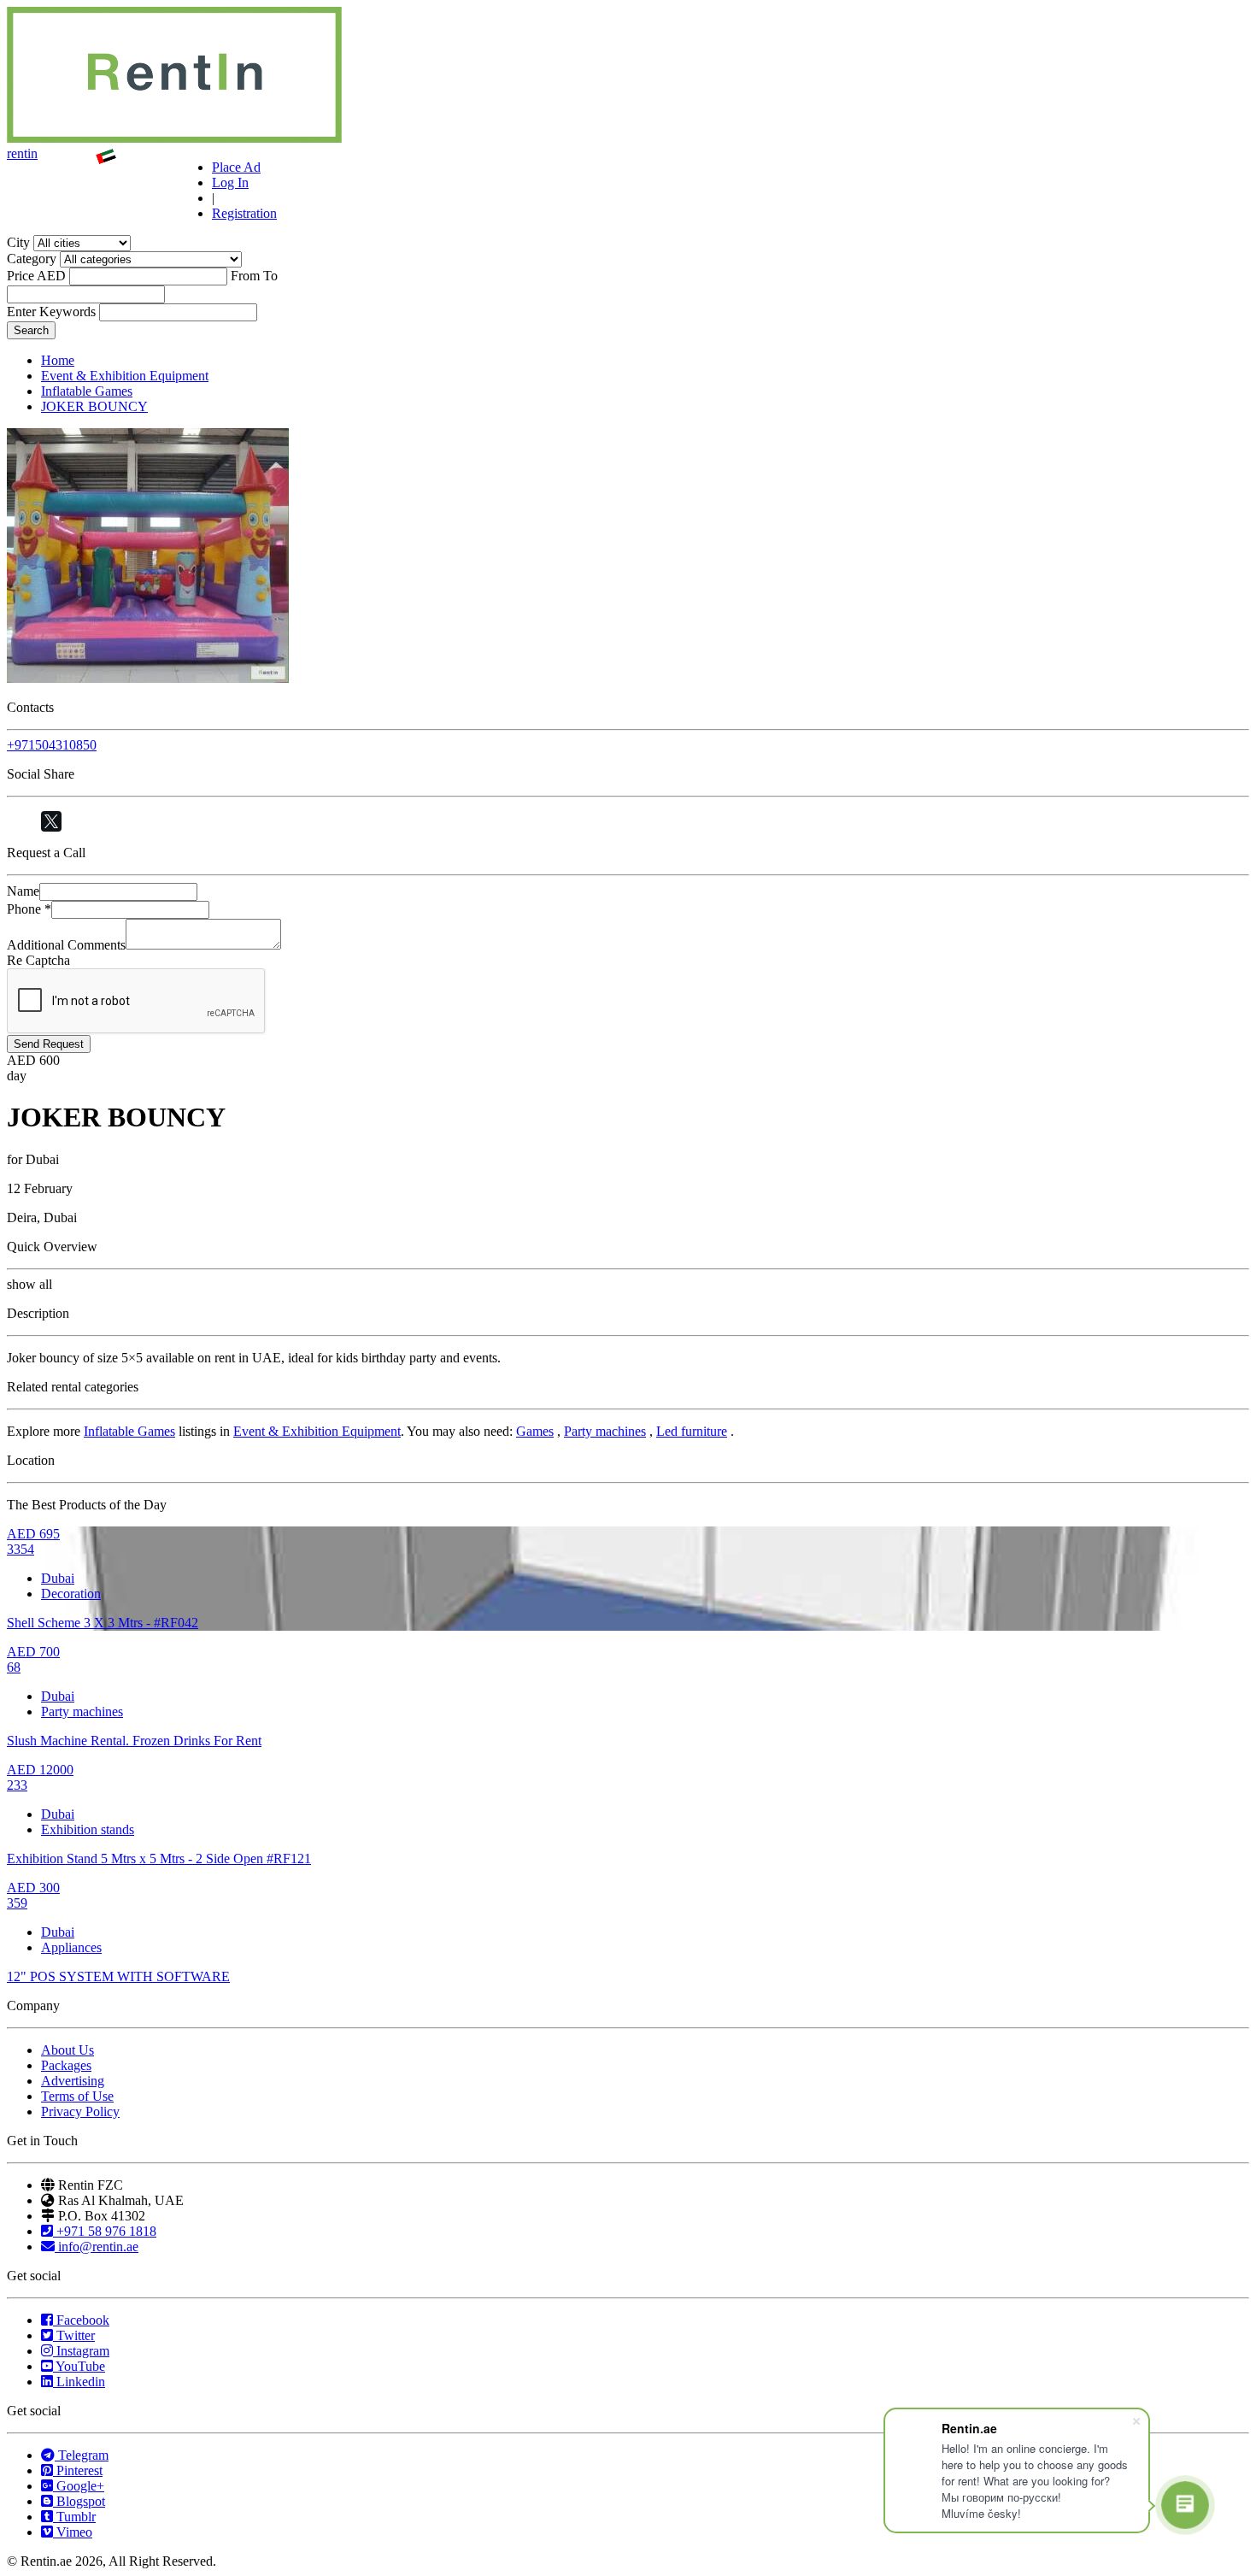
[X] (51, 821)
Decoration (71, 1594)
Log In (230, 182)
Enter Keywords (51, 312)
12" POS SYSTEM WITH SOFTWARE (118, 1976)
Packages (66, 2065)
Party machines (605, 1431)
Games (535, 1431)
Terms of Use (77, 2096)
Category (32, 259)
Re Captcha (38, 960)
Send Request (49, 1044)
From (245, 276)
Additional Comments (66, 945)
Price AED (36, 276)
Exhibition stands (88, 1829)
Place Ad (236, 167)
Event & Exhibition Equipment (125, 376)
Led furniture (692, 1431)
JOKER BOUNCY (94, 406)
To (270, 276)
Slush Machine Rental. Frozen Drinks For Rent (134, 1741)
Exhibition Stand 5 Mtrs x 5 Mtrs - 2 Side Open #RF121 (159, 1858)
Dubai (58, 1578)
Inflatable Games (87, 391)
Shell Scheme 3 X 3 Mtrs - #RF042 (103, 1623)
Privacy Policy (80, 2111)
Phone (29, 909)
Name (23, 891)
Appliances (71, 1947)
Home (58, 360)
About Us (67, 2050)
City (18, 242)
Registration (244, 213)
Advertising (73, 2081)
